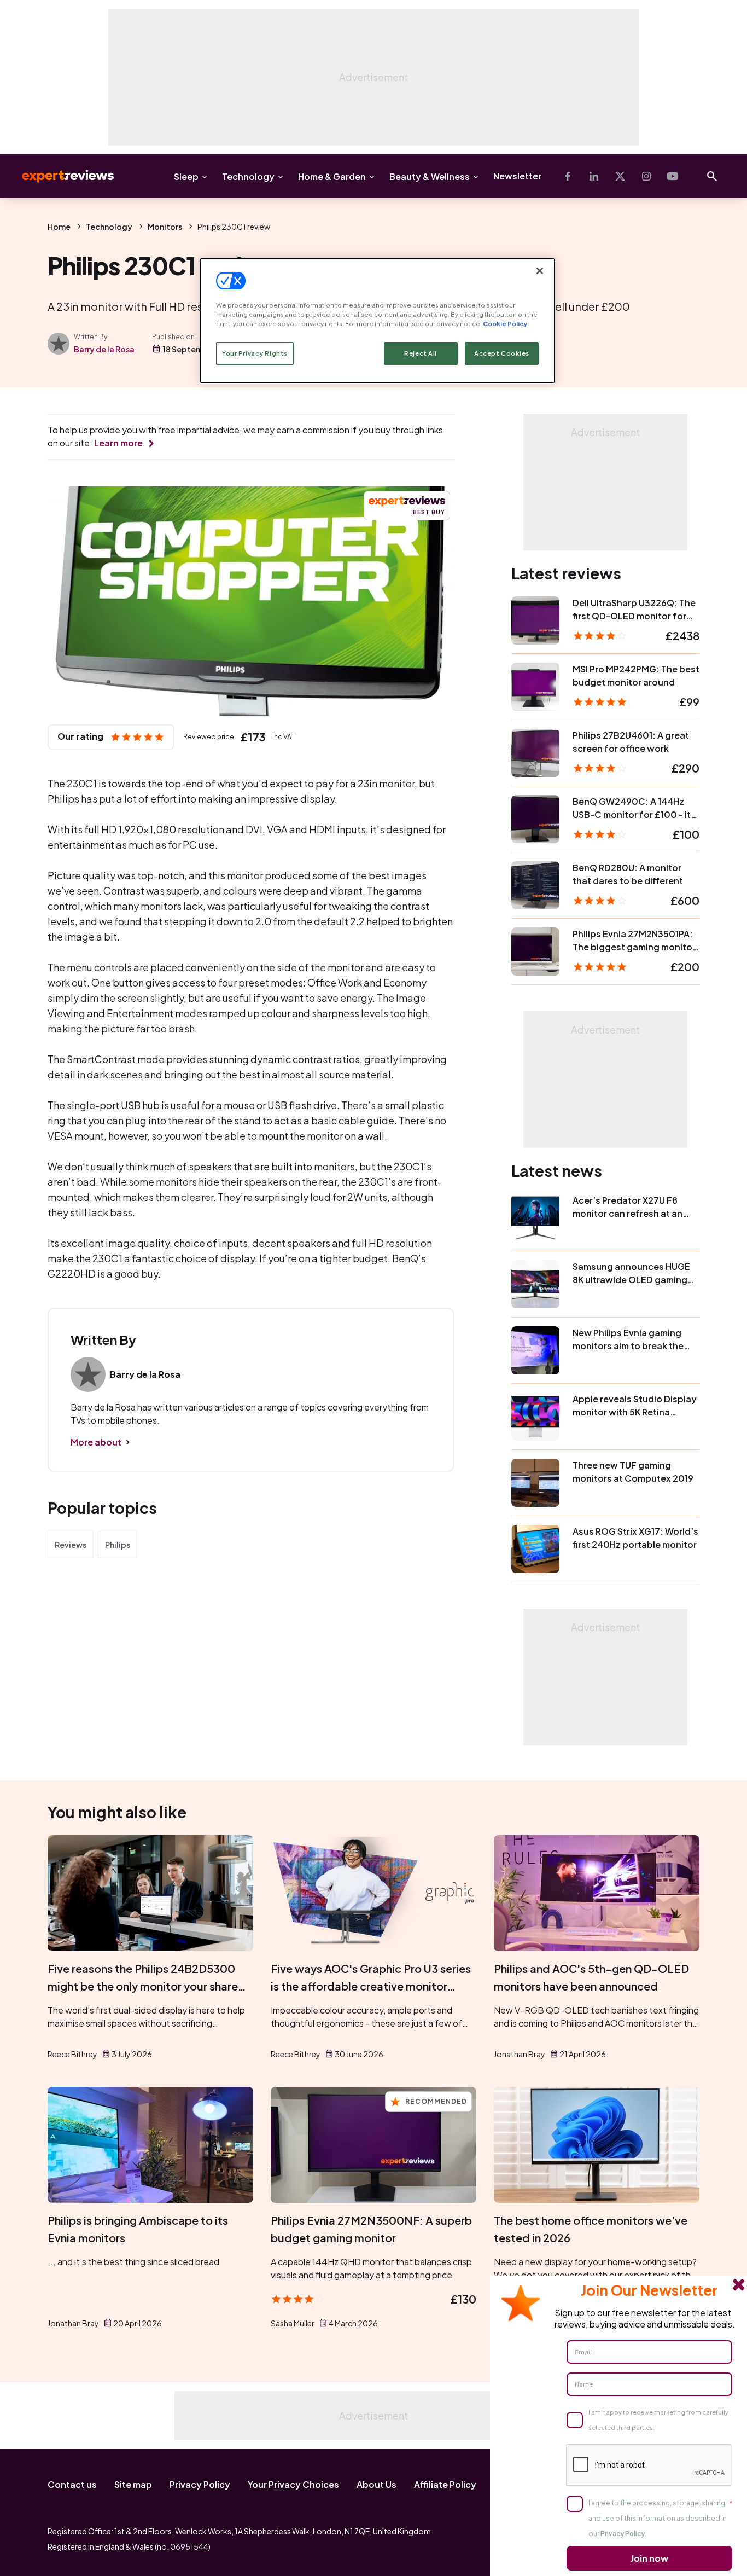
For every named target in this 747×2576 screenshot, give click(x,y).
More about (96, 1442)
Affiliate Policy (445, 2484)
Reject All (421, 353)
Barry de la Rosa (104, 349)
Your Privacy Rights (255, 353)
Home (59, 227)
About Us (377, 2484)
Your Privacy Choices (293, 2484)
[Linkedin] (594, 176)
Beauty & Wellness (430, 176)
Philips (118, 1545)
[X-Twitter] (620, 176)
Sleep (186, 176)
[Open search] (712, 176)
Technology (248, 176)
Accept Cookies (502, 353)
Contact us (72, 2484)
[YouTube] (673, 176)
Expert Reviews (59, 176)
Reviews (71, 1545)
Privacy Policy (200, 2484)
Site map (133, 2484)
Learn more (118, 443)
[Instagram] (646, 176)
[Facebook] (568, 176)
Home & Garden (332, 176)
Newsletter (517, 176)
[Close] (540, 271)
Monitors (165, 227)
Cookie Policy (505, 324)
